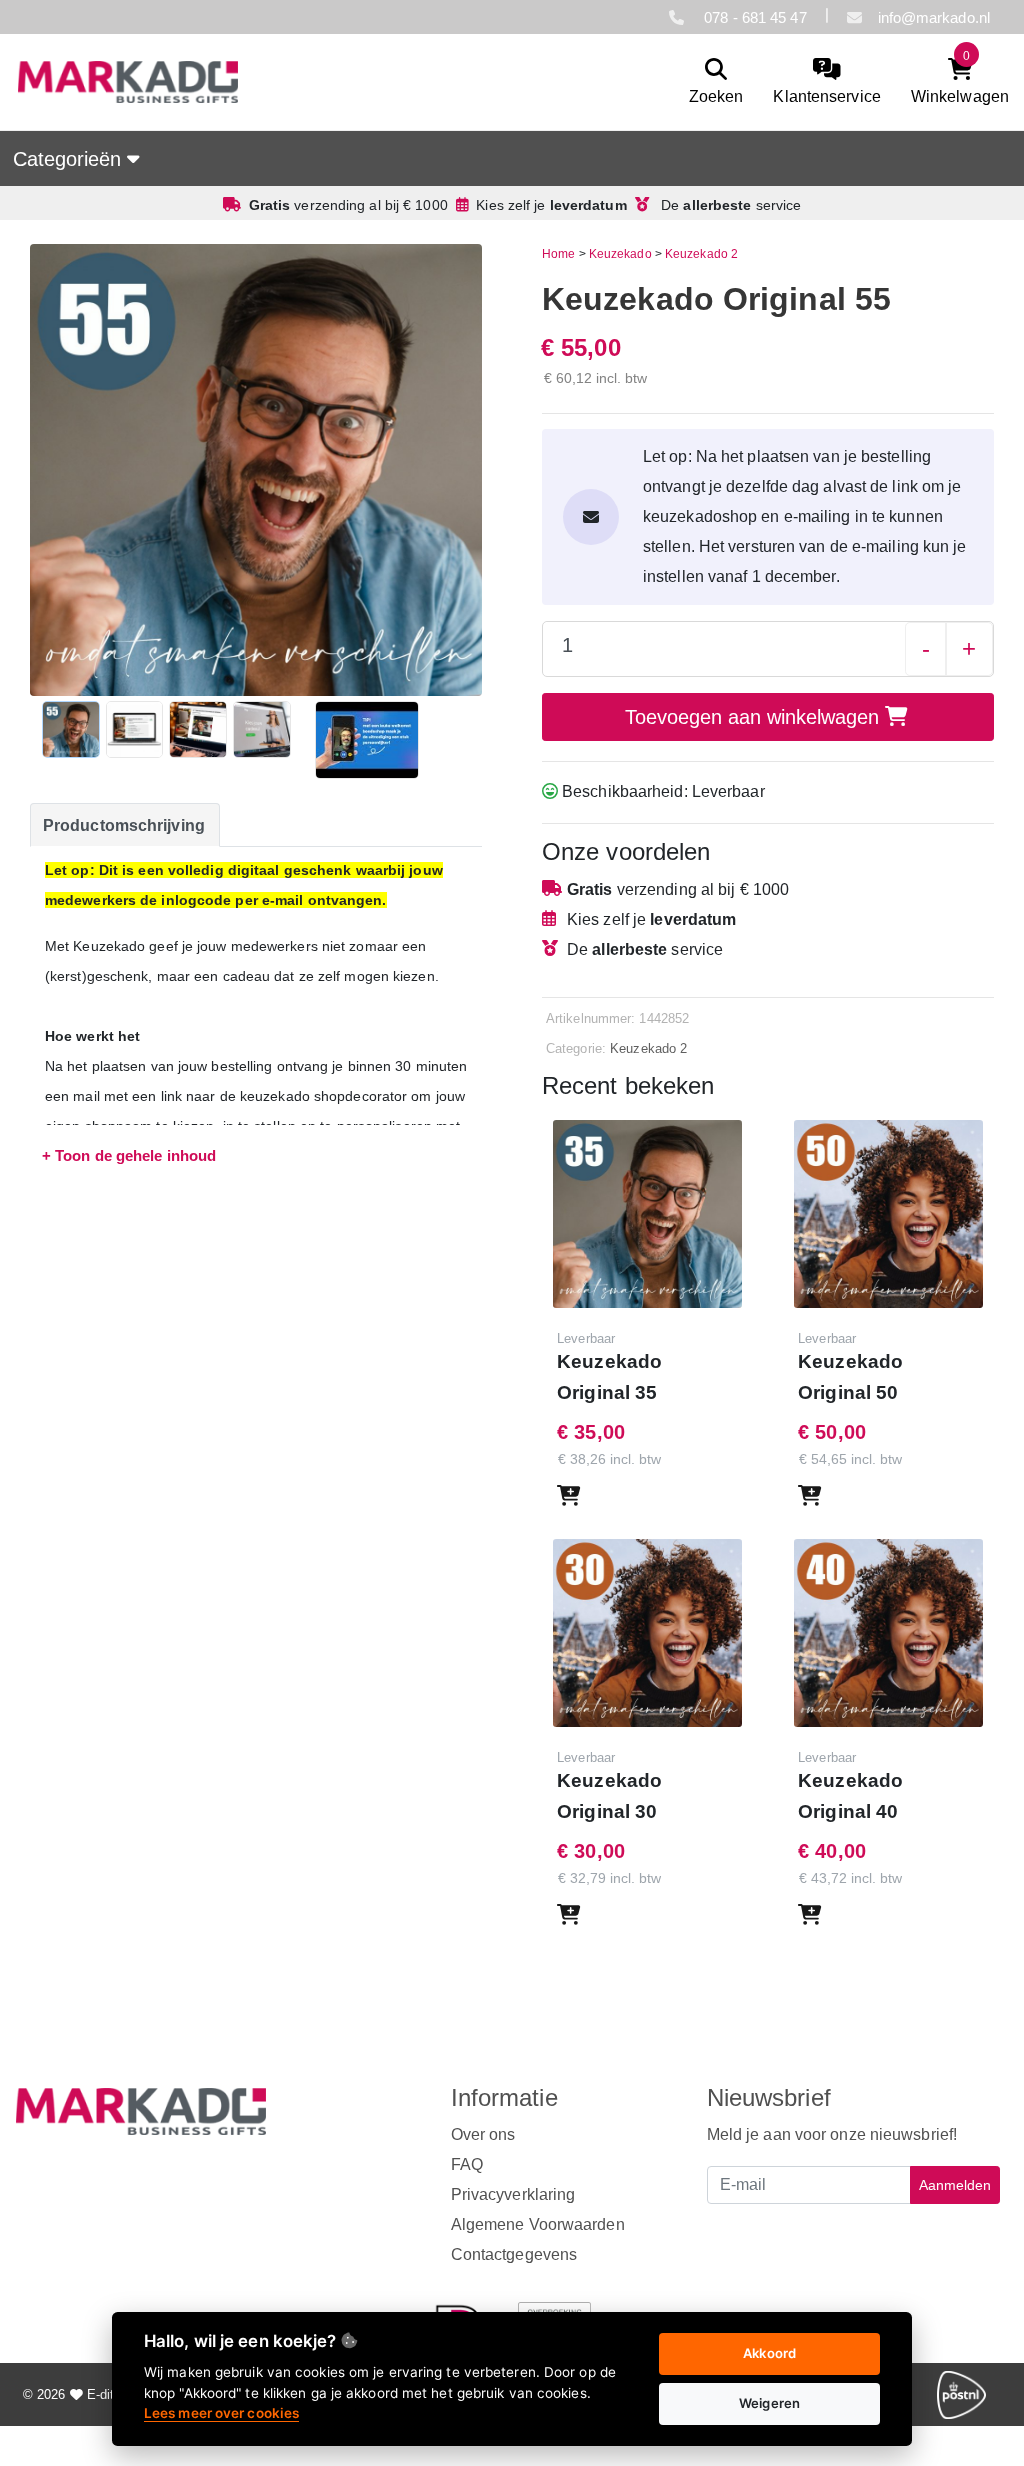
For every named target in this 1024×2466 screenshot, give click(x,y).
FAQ (467, 2164)
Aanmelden (955, 2185)
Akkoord (769, 2353)
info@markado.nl (934, 17)
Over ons (483, 2134)
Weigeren (769, 2403)
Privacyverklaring (513, 2194)
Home (558, 254)
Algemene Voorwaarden (538, 2224)
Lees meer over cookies (221, 2413)
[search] (716, 82)
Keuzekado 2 (701, 254)
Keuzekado (620, 254)
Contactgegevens (514, 2254)
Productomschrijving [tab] (124, 825)
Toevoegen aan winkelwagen (755, 717)
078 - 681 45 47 (753, 17)
